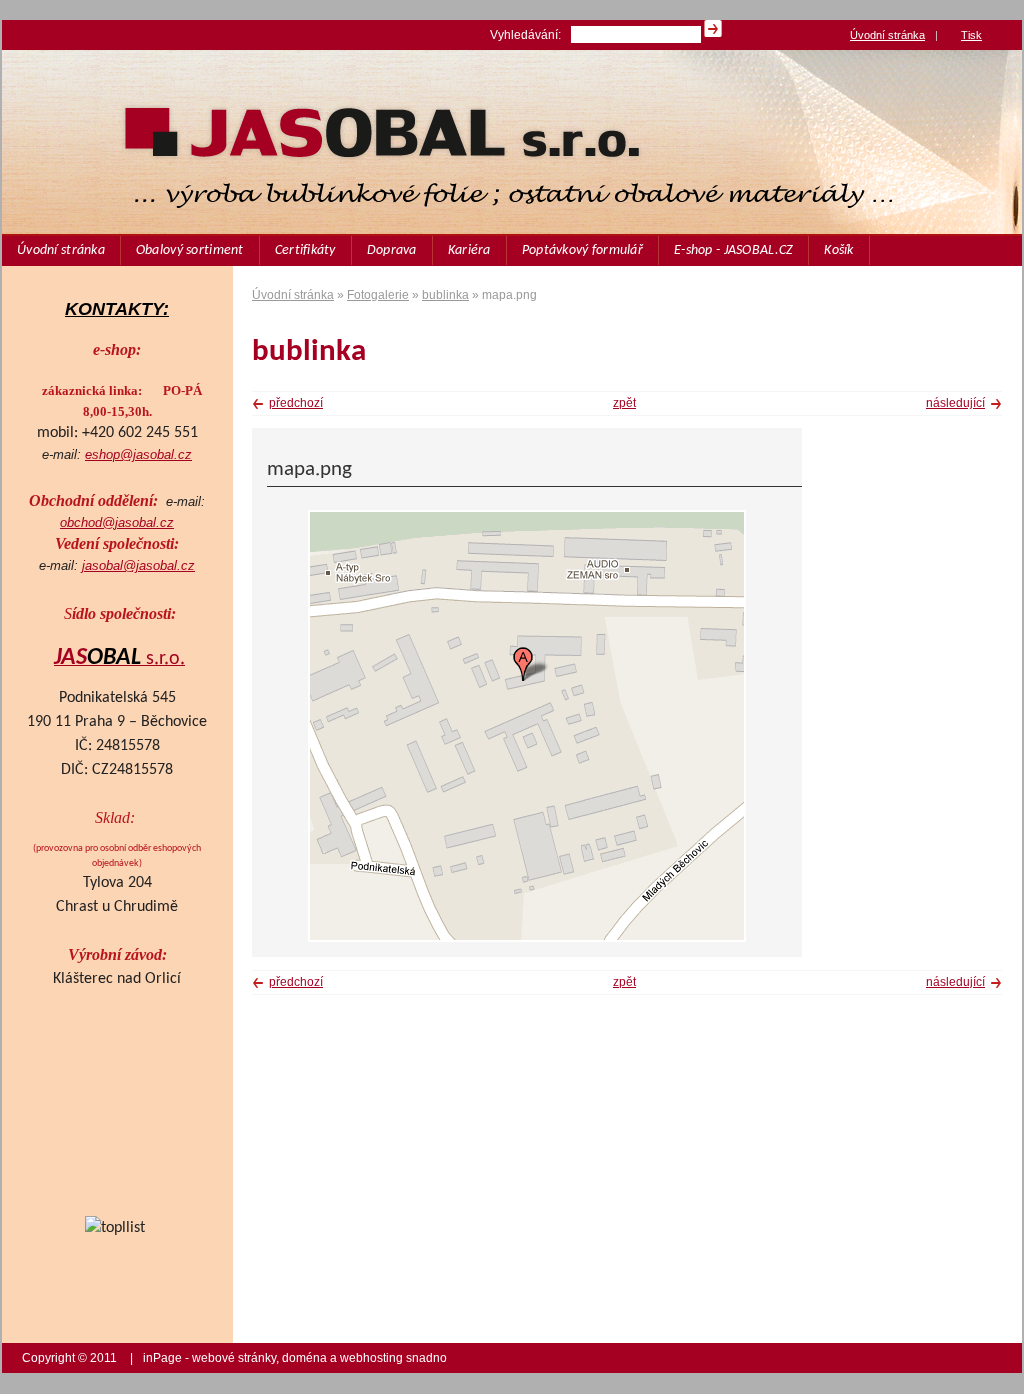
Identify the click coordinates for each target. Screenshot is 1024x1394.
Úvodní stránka (61, 250)
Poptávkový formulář (582, 250)
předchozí (296, 403)
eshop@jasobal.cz (138, 454)
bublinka (445, 295)
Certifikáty (305, 250)
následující (955, 403)
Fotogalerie (378, 295)
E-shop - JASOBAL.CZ (733, 250)
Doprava (392, 250)
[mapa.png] (527, 938)
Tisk (971, 35)
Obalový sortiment (190, 250)
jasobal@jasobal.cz (138, 565)
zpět (624, 403)
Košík (838, 250)
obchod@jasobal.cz (117, 522)
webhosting (371, 1358)
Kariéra (469, 250)
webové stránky (234, 1358)
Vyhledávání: (525, 35)
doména (304, 1358)
